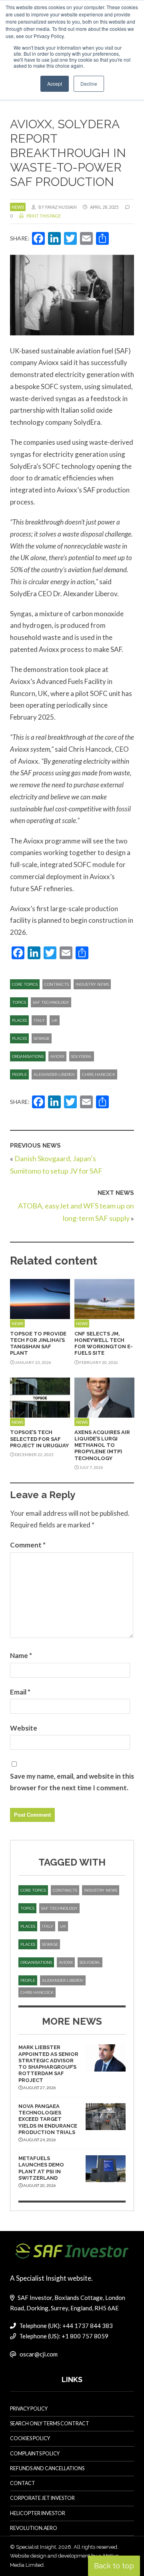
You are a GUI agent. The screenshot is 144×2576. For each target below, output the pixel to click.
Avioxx (57, 1056)
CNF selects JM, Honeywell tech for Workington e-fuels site (104, 1343)
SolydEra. (82, 1056)
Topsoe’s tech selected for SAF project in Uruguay (39, 1439)
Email (20, 1692)
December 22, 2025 (34, 1454)
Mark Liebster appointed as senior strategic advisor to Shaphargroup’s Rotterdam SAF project (48, 2064)
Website (24, 1728)
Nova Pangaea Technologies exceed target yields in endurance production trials (48, 2119)
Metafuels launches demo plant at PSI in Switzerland (41, 2168)
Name (21, 1655)
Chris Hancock (99, 1074)
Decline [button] (89, 84)
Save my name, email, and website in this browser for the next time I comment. (72, 1782)
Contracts (57, 984)
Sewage (42, 1038)
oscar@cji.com (39, 2354)
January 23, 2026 (33, 1362)
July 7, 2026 (91, 1467)
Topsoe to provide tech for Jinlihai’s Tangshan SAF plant (38, 1343)
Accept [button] (55, 84)
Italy (39, 1020)
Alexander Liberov (54, 1074)
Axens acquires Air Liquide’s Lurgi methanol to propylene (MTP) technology (102, 1445)
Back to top (114, 2566)
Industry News (92, 984)
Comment (28, 1545)
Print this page (43, 216)
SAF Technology (51, 1002)
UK (55, 1020)
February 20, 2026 (98, 1362)
